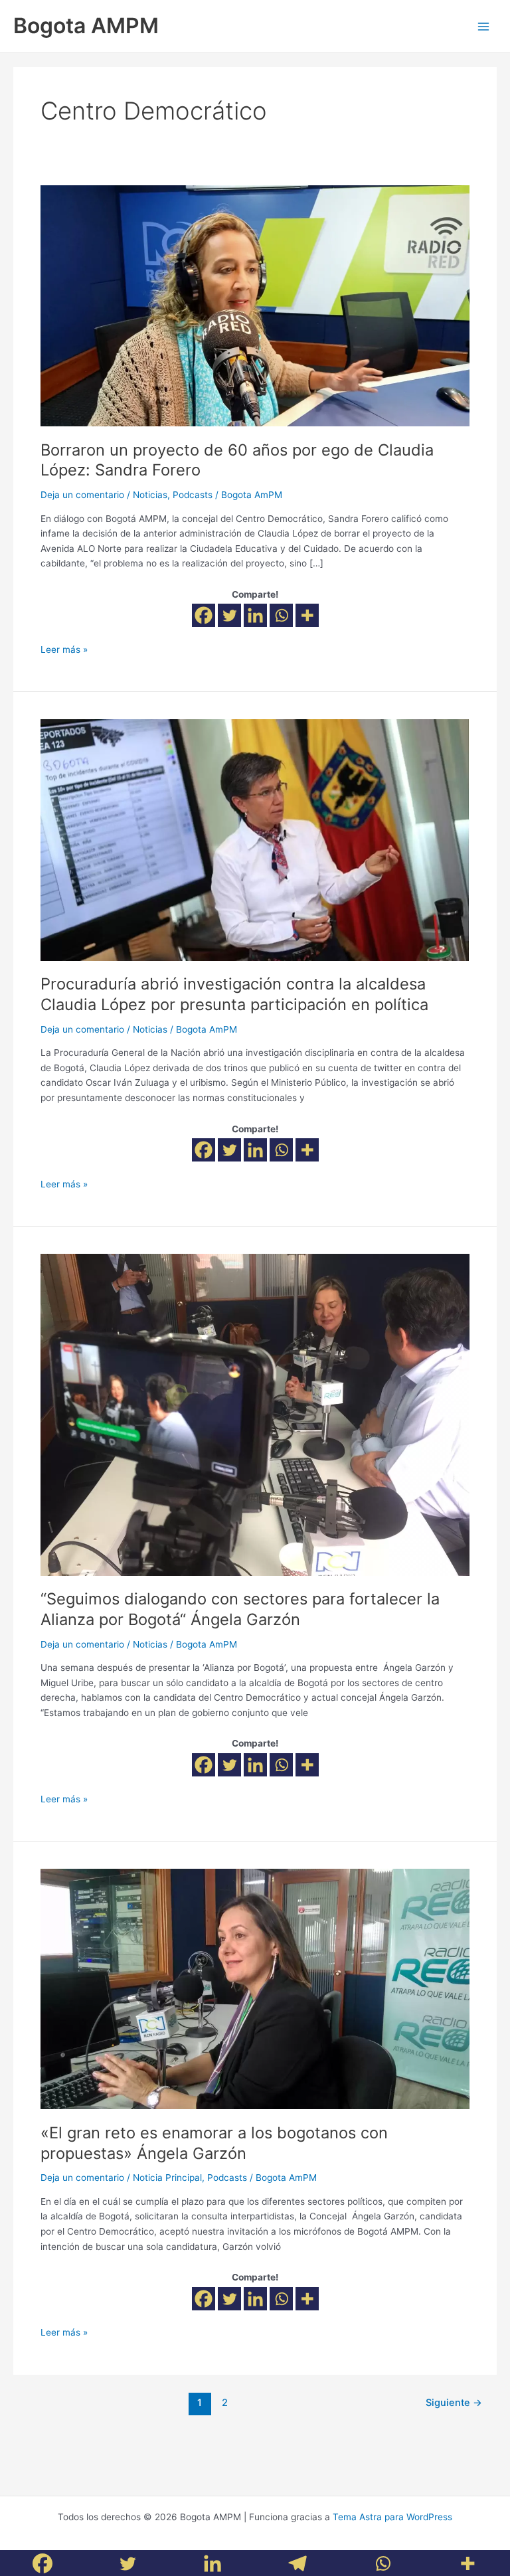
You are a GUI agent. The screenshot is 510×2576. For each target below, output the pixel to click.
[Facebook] (204, 615)
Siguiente (454, 2403)
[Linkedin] (255, 615)
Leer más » (64, 648)
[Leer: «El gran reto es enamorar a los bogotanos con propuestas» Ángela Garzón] (255, 1988)
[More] (307, 615)
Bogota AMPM (86, 26)
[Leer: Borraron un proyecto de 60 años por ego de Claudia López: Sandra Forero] (255, 305)
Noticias (150, 495)
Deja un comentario (82, 495)
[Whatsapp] (281, 615)
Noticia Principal (167, 2178)
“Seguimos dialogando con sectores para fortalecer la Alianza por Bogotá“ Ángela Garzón (240, 1609)
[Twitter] (229, 615)
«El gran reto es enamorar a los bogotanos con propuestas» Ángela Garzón (214, 2143)
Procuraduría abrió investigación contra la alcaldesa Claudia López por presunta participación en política (234, 994)
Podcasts (193, 495)
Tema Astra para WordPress (392, 2517)
